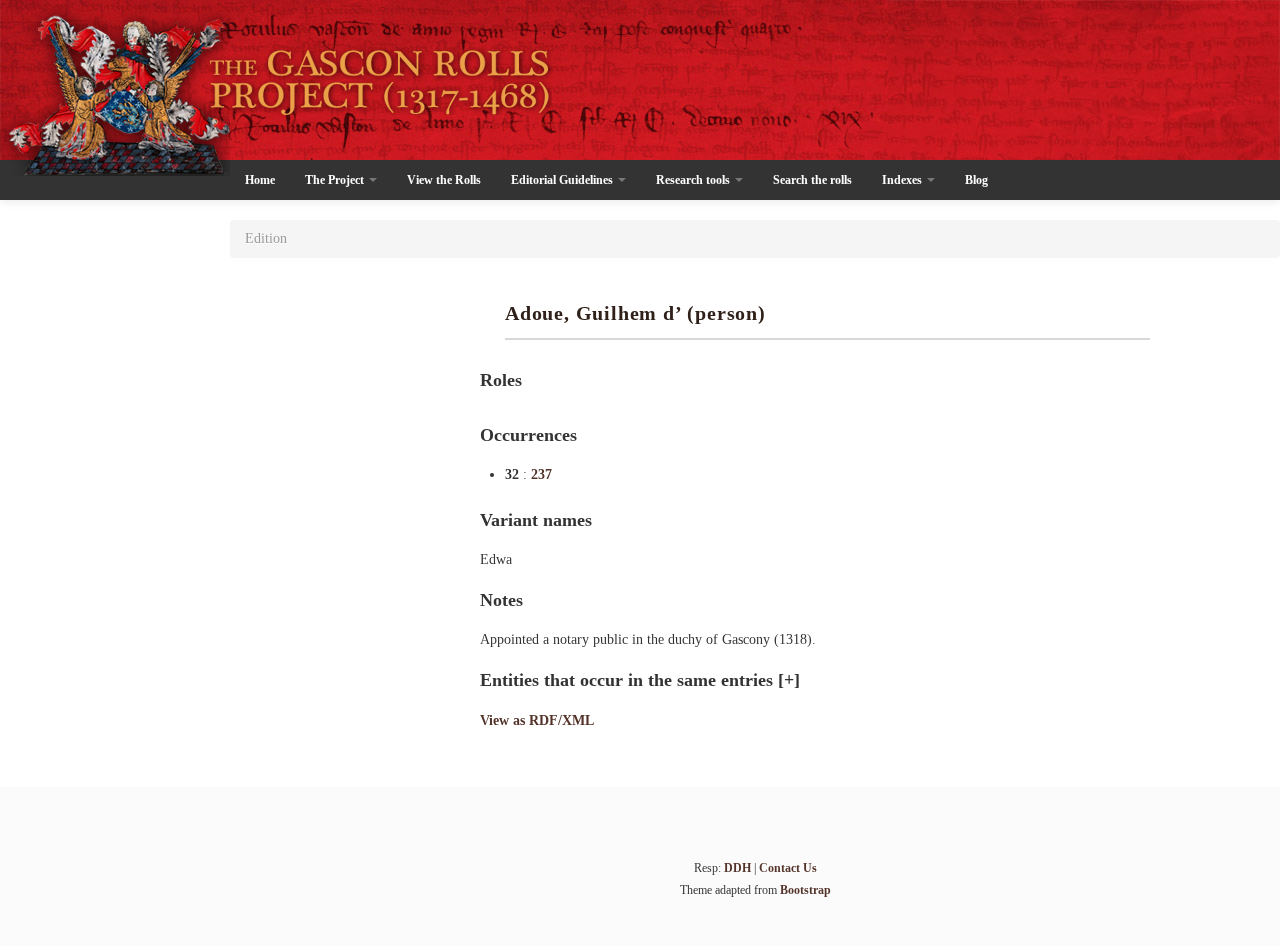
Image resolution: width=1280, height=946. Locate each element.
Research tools (694, 180)
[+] (789, 680)
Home (260, 180)
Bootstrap (805, 890)
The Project (336, 180)
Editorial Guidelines (563, 180)
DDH (737, 868)
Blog (976, 180)
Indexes (903, 180)
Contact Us (788, 868)
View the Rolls (444, 180)
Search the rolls (812, 180)
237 (541, 474)
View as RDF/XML (537, 720)
